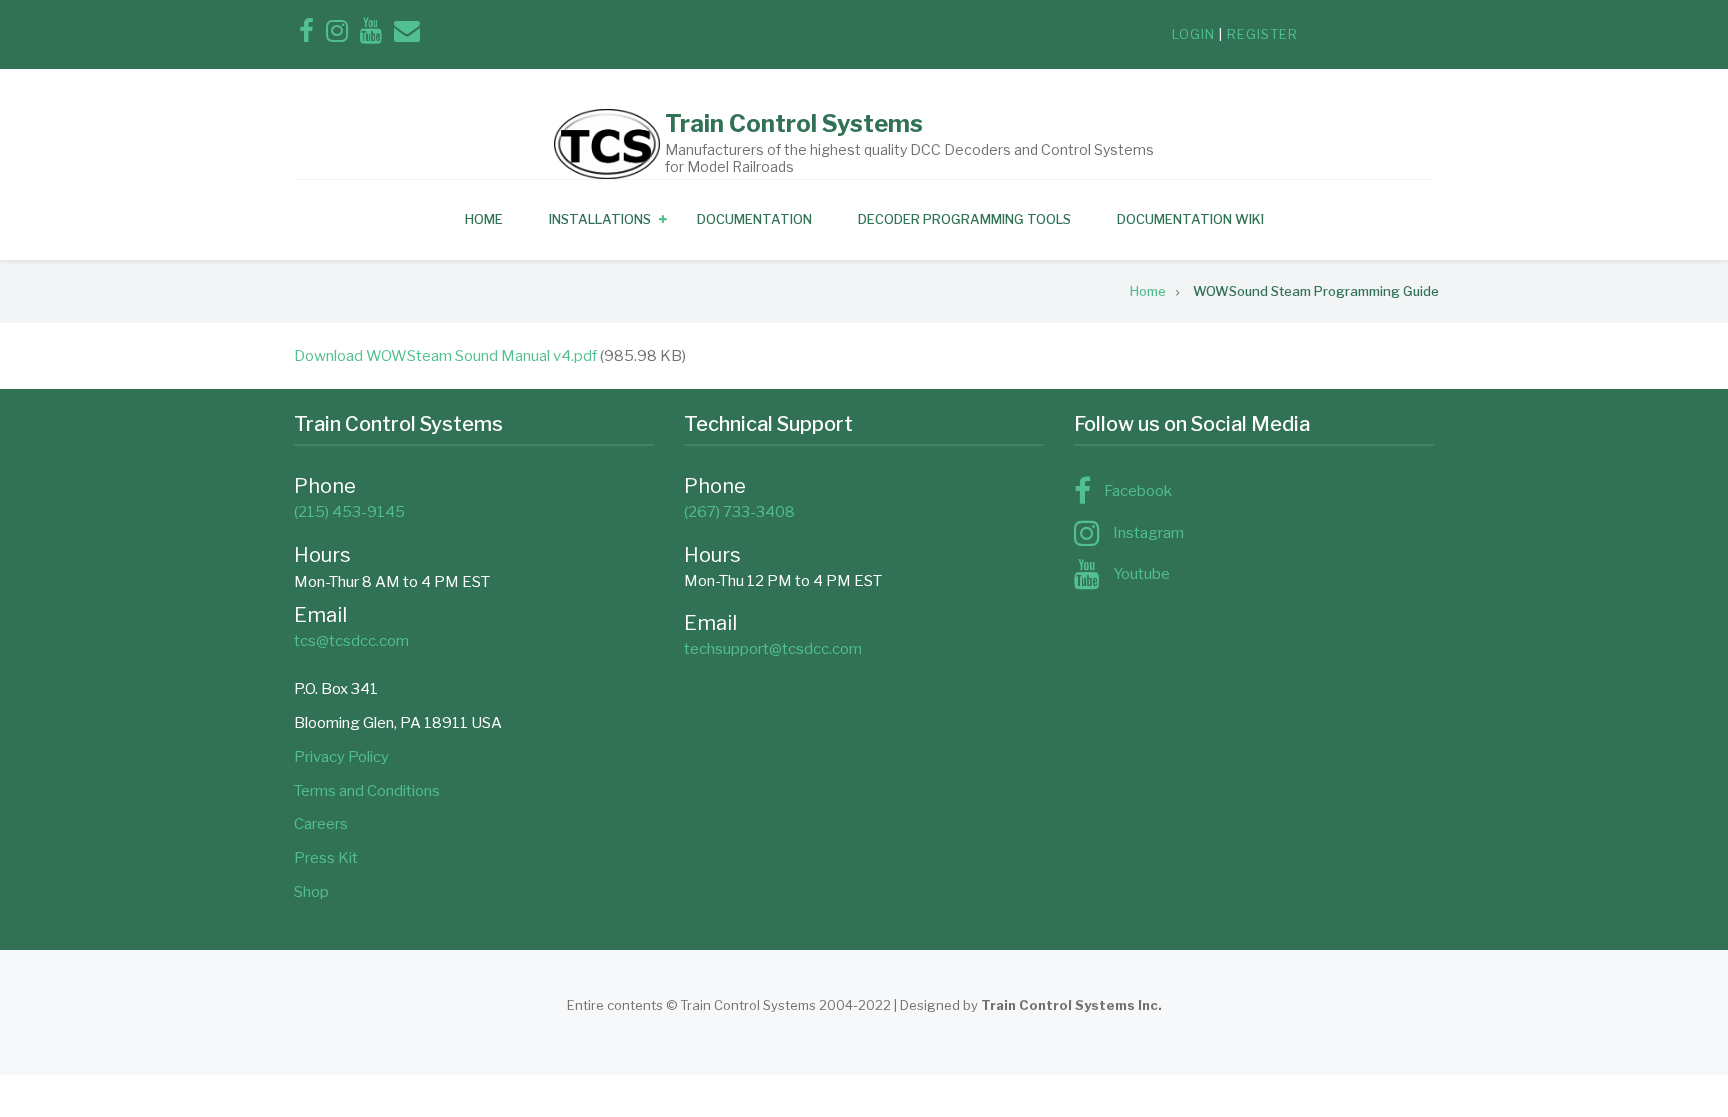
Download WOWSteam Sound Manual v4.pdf (445, 356)
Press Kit (326, 858)
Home (484, 219)
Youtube (1141, 574)
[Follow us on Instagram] (337, 35)
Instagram (1148, 533)
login (1193, 34)
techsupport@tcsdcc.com (773, 649)
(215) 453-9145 (349, 512)
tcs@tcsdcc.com (351, 641)
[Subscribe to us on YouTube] (371, 35)
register (1262, 34)
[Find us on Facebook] (306, 35)
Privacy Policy (341, 757)
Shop (311, 892)
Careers (321, 824)
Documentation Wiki (1190, 219)
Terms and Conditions (367, 791)
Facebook (1138, 491)
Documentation (754, 219)
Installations (600, 219)
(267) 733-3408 (739, 512)
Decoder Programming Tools (964, 219)
